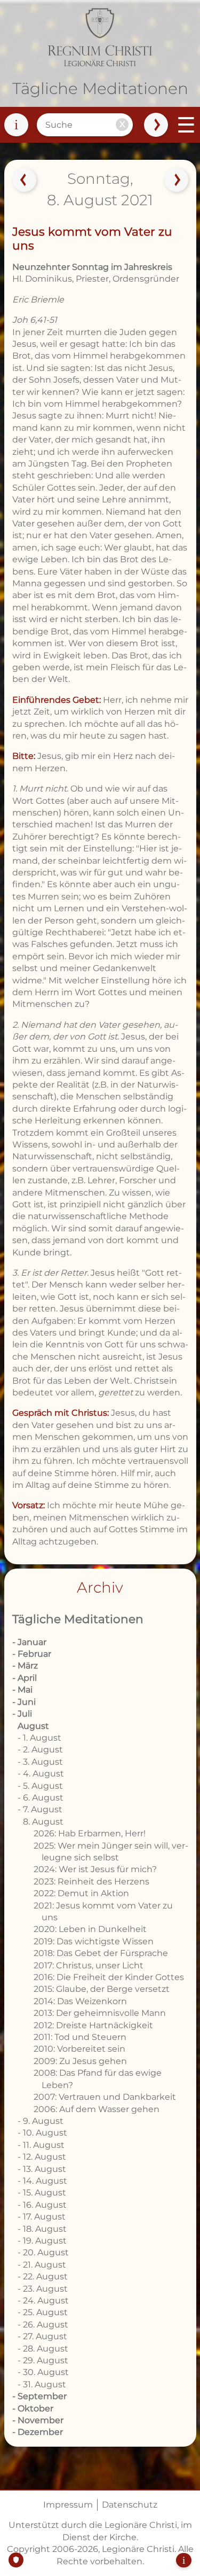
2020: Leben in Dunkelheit (90, 1929)
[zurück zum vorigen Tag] (24, 180)
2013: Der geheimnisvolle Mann (100, 2013)
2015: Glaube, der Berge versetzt (102, 1989)
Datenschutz (130, 2505)
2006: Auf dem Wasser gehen (97, 2109)
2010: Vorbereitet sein (79, 2049)
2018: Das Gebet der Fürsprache (101, 1953)
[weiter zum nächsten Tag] (176, 180)
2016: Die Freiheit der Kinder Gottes (109, 1977)
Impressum (68, 2505)
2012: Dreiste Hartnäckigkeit (93, 2025)
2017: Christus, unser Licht (89, 1965)
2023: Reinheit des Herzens (91, 1881)
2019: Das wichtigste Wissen (94, 1941)
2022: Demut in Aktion (81, 1893)
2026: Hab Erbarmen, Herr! (90, 1833)
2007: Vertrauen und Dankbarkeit (105, 2097)
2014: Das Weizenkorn (80, 2001)
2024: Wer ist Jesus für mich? (95, 1869)
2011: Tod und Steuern (80, 2037)
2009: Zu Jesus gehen (80, 2061)
